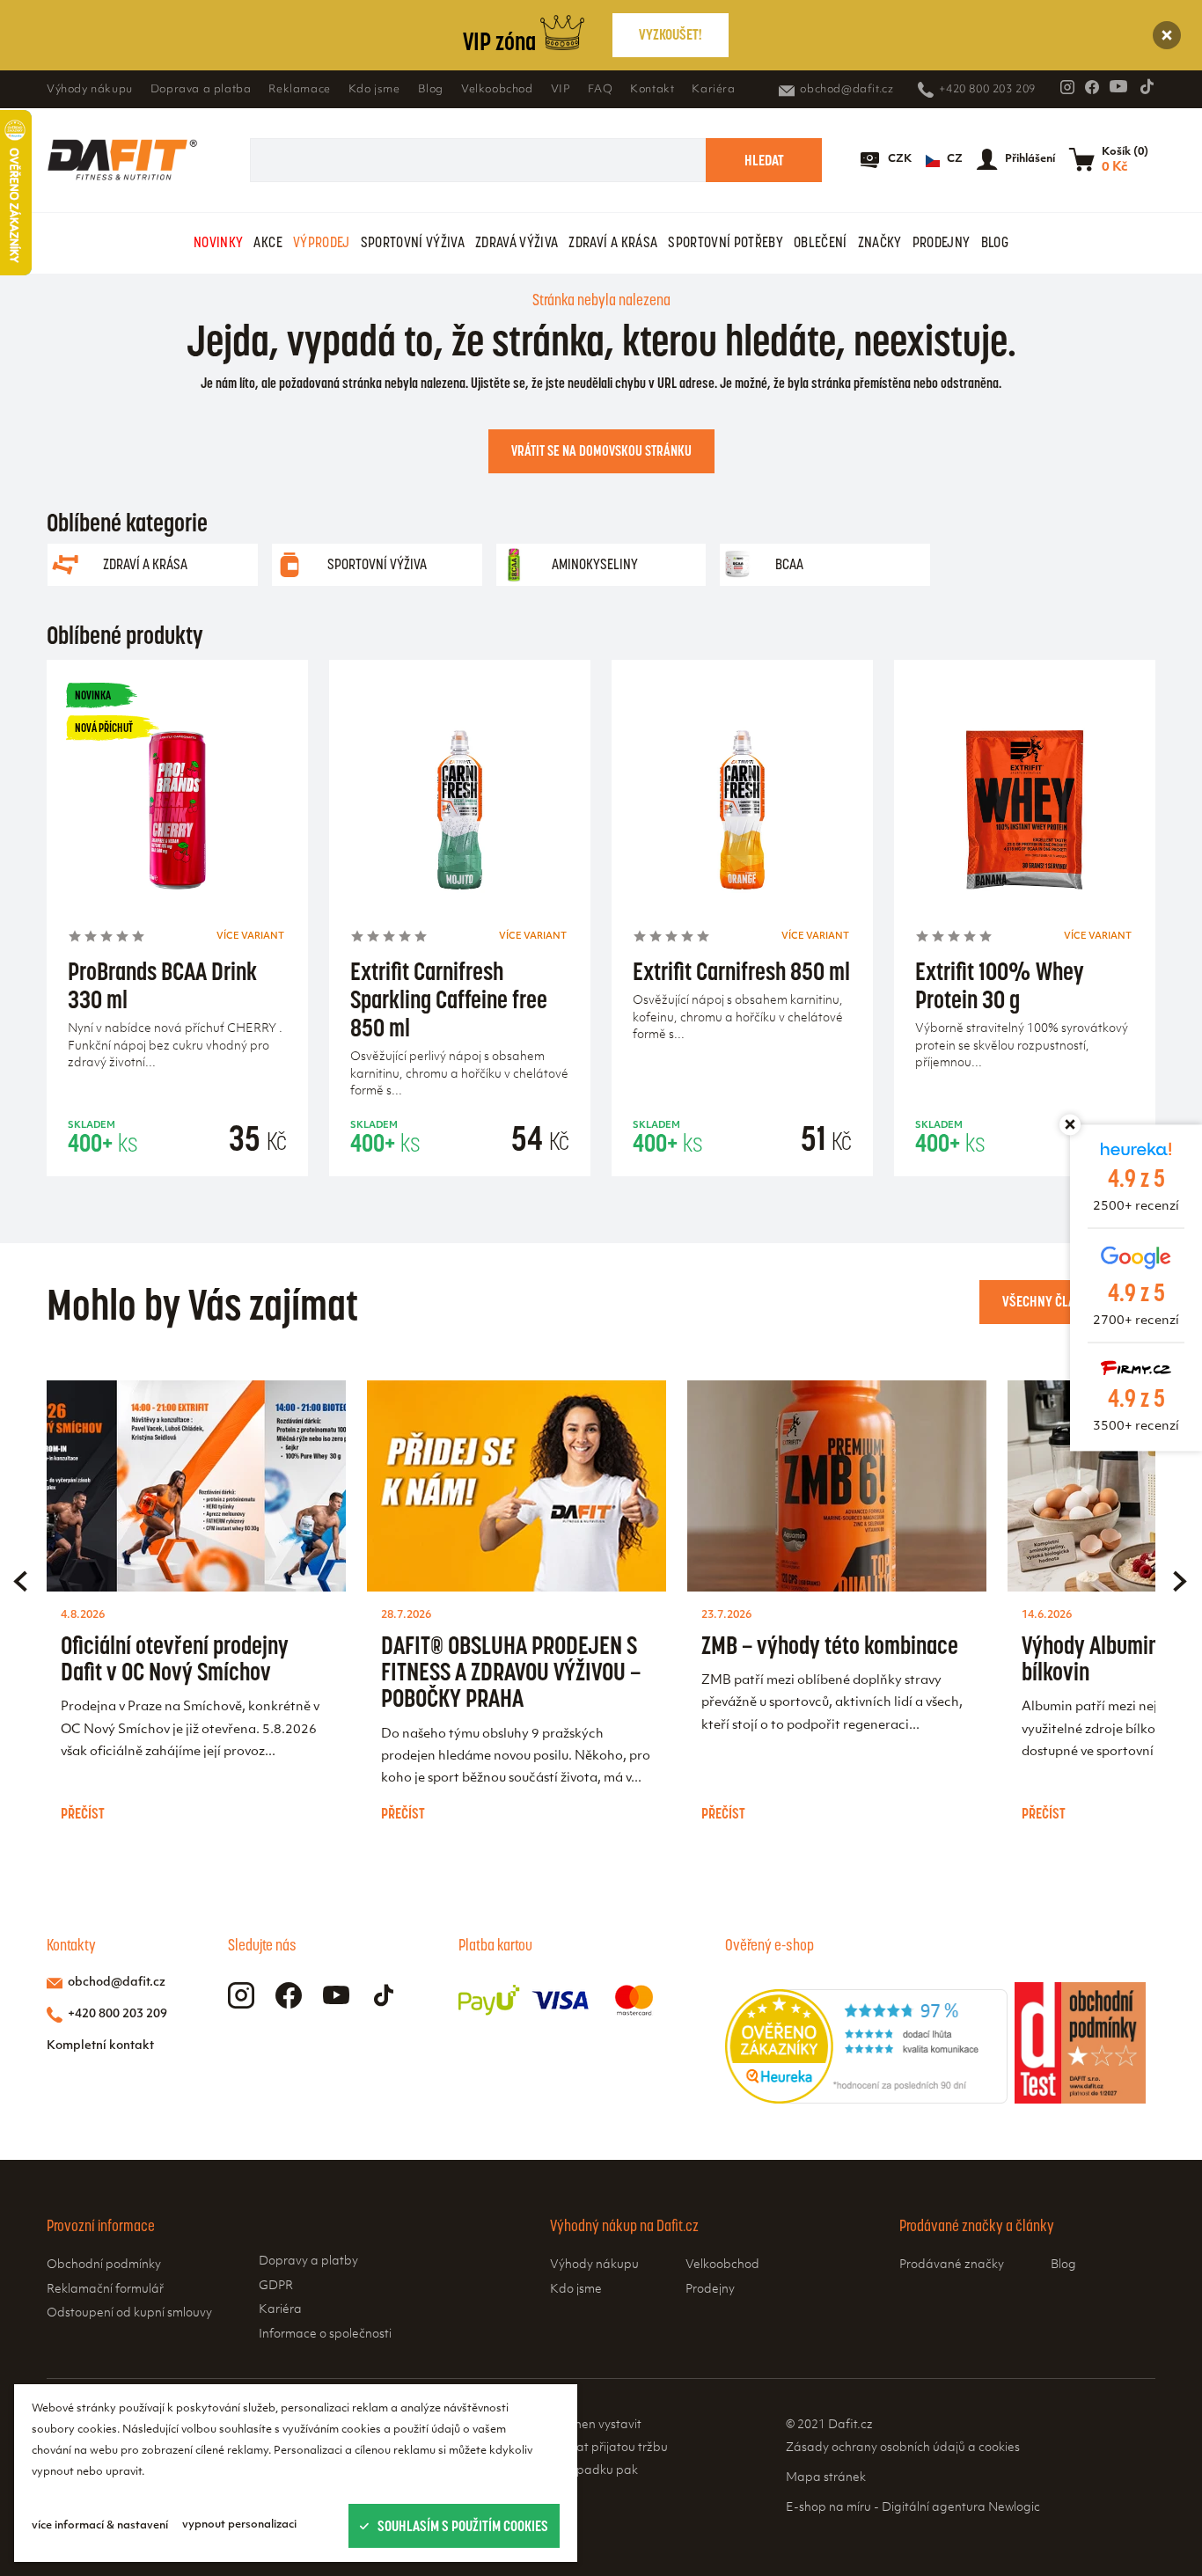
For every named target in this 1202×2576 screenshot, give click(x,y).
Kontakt (652, 90)
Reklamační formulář (105, 2290)
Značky (880, 242)
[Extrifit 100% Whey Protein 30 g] (1025, 815)
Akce (268, 242)
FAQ (600, 90)
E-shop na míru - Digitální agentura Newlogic (913, 2508)
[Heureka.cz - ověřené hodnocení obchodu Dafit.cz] (866, 2100)
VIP (561, 90)
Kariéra (713, 90)
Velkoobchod (497, 90)
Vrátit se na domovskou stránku (601, 450)
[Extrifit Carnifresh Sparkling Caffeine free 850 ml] (460, 815)
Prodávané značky (952, 2265)
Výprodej (322, 242)
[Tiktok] (1147, 86)
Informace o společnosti (325, 2334)
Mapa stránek (826, 2478)
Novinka (93, 695)
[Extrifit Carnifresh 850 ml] (742, 815)
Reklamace (299, 90)
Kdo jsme (374, 90)
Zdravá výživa (517, 242)
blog (995, 242)
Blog (431, 90)
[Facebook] (1092, 87)
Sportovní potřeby (726, 242)
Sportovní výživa (413, 242)
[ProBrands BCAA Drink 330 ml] (177, 815)
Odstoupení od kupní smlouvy (129, 2313)
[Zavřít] (1167, 35)
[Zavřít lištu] (1070, 1124)
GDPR (276, 2286)
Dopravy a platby (308, 2261)
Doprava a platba (201, 90)
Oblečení (821, 242)
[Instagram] (1067, 87)
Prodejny (942, 242)
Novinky (218, 242)
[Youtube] (1118, 86)
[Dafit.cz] (122, 160)
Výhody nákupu (90, 90)
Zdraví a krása (613, 242)
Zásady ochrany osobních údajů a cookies (903, 2448)
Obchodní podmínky (104, 2265)
